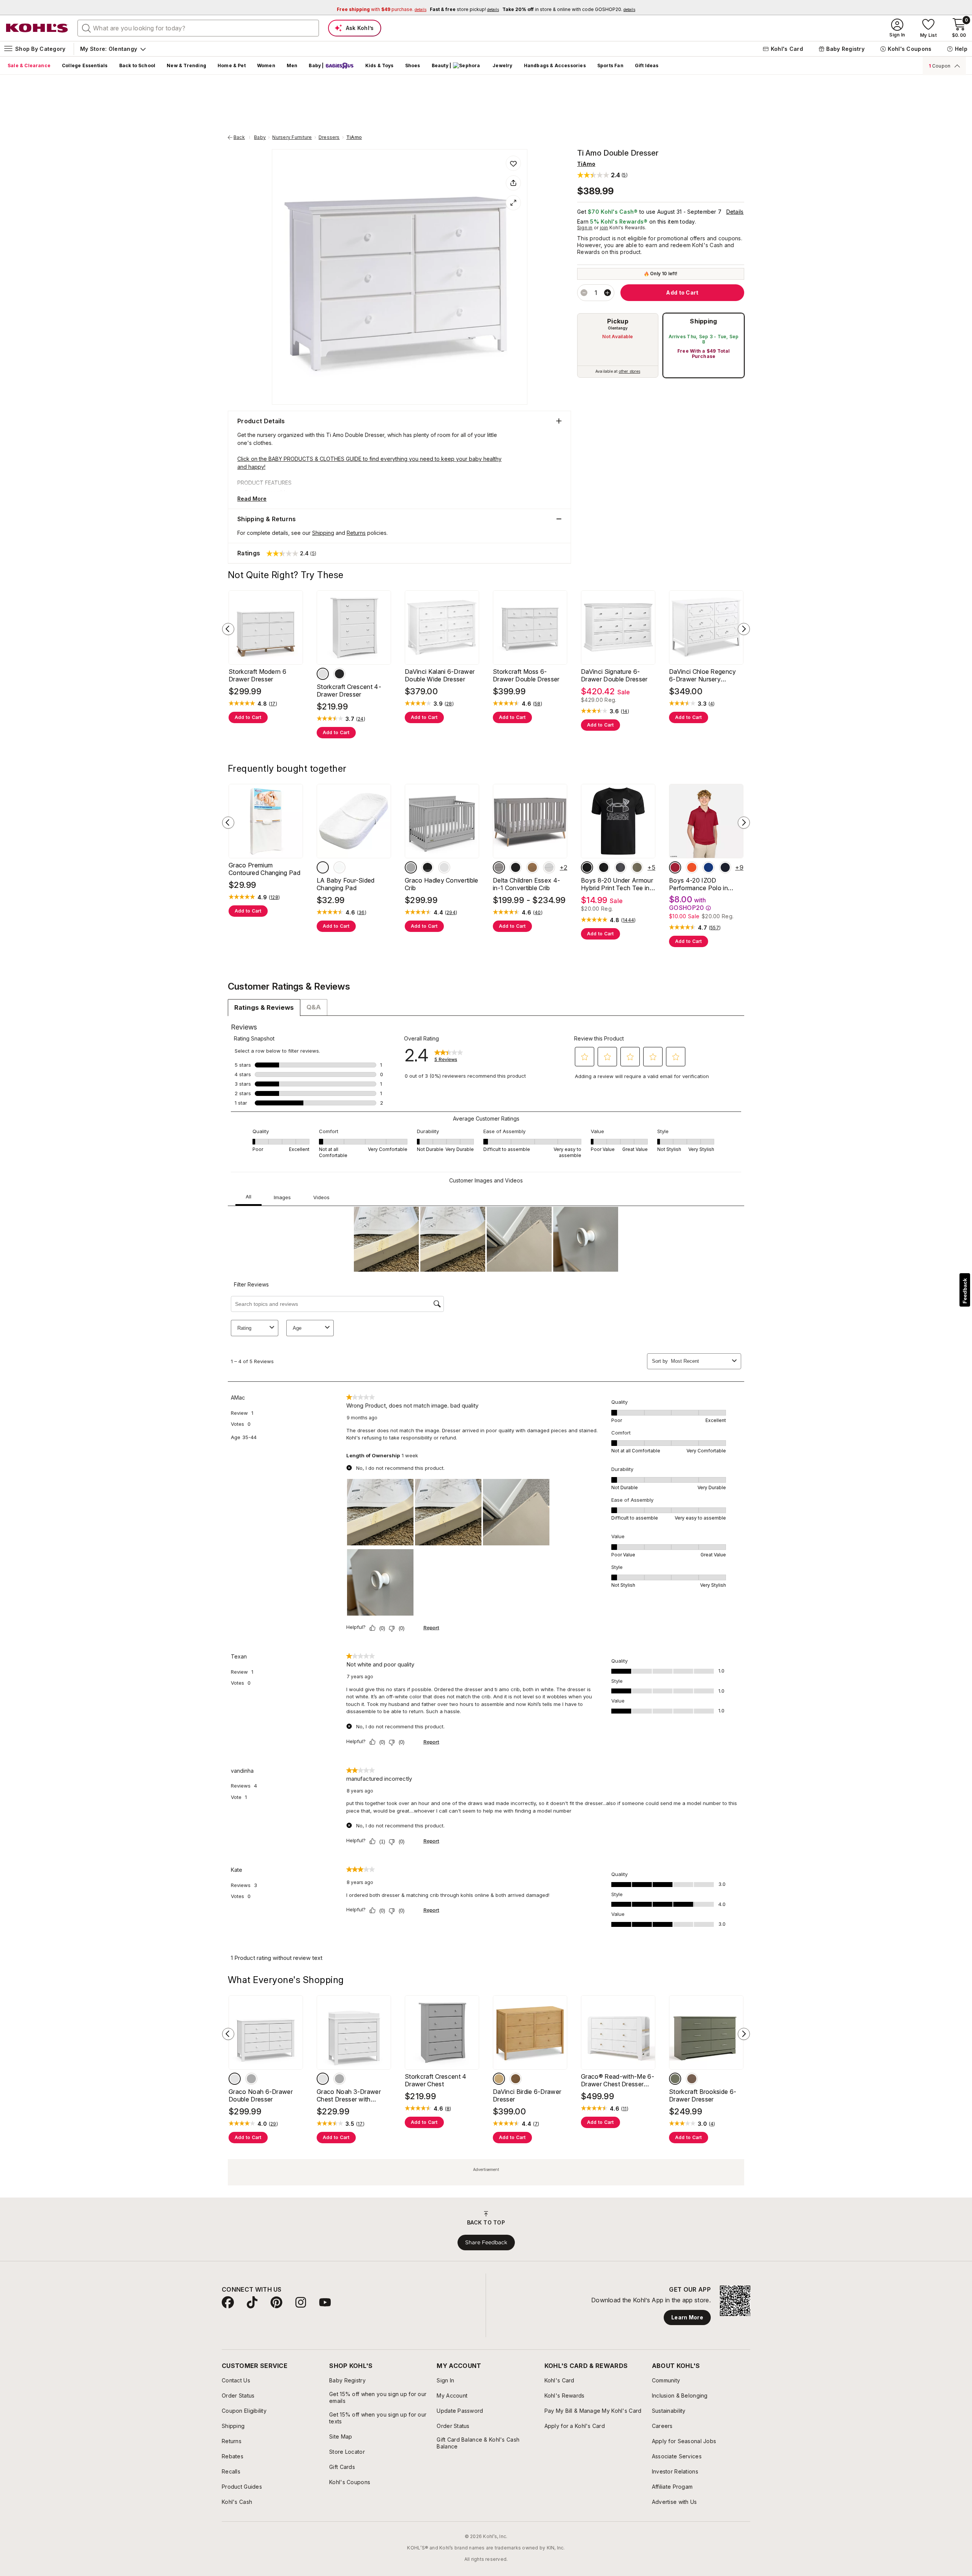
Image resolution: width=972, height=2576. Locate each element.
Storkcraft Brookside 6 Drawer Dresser (548, 959)
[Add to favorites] (513, 163)
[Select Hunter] (434, 946)
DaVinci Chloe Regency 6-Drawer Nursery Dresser (409, 719)
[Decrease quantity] (584, 293)
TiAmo (354, 137)
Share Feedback (486, 2358)
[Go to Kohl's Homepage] (37, 28)
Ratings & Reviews (264, 1079)
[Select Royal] (400, 946)
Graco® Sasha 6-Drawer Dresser (672, 2207)
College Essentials (85, 65)
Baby (260, 137)
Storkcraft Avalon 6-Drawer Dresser (677, 716)
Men (292, 65)
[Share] (513, 183)
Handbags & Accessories (555, 65)
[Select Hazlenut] (383, 2194)
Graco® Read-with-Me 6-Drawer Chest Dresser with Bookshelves (285, 2196)
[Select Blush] (664, 2194)
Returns (356, 533)
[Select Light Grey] (549, 946)
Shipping (704, 321)
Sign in (585, 228)
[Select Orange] (383, 946)
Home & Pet (232, 65)
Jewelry (502, 65)
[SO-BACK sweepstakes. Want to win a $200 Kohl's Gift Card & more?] (653, 95)
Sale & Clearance (29, 65)
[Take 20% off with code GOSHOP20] (394, 95)
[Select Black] (516, 946)
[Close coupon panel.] (956, 66)
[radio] (618, 345)
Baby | (316, 65)
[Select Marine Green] (285, 946)
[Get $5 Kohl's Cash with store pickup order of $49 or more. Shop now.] (783, 95)
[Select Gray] (499, 718)
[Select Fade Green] (301, 946)
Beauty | (442, 65)
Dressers (329, 137)
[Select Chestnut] (532, 718)
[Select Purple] (450, 946)
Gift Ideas (647, 65)
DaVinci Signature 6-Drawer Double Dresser (280, 719)
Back (242, 137)
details (408, 103)
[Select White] (566, 718)
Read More (252, 499)
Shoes (413, 65)
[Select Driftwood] (532, 946)
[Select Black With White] (251, 946)
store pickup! (464, 9)
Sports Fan (610, 65)
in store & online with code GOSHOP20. (569, 9)
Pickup (618, 321)
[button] (602, 175)
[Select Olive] (367, 2194)
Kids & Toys (379, 65)
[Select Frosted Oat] (532, 2194)
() (273, 749)
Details (735, 212)
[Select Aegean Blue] (318, 946)
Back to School (137, 65)
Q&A (314, 1078)
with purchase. (382, 9)
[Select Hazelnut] (681, 2194)
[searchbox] (198, 28)
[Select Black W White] (235, 946)
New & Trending (186, 65)
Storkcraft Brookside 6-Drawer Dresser (417, 2207)
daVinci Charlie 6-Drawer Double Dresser (551, 731)
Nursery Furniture (292, 137)
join (604, 228)
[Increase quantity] (607, 293)
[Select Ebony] (516, 718)
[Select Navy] (417, 946)
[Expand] (513, 203)
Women (266, 65)
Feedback (965, 1291)
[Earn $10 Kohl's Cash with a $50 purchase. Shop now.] (524, 95)
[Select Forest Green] (549, 718)
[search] (87, 28)
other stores (630, 371)
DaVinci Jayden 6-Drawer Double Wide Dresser (681, 963)
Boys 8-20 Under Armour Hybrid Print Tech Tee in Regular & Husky (282, 963)
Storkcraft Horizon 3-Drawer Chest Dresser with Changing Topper (543, 2211)
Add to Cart (248, 762)
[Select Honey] (631, 946)
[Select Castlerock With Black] (268, 946)
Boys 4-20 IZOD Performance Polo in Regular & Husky (415, 963)
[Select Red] (367, 946)
